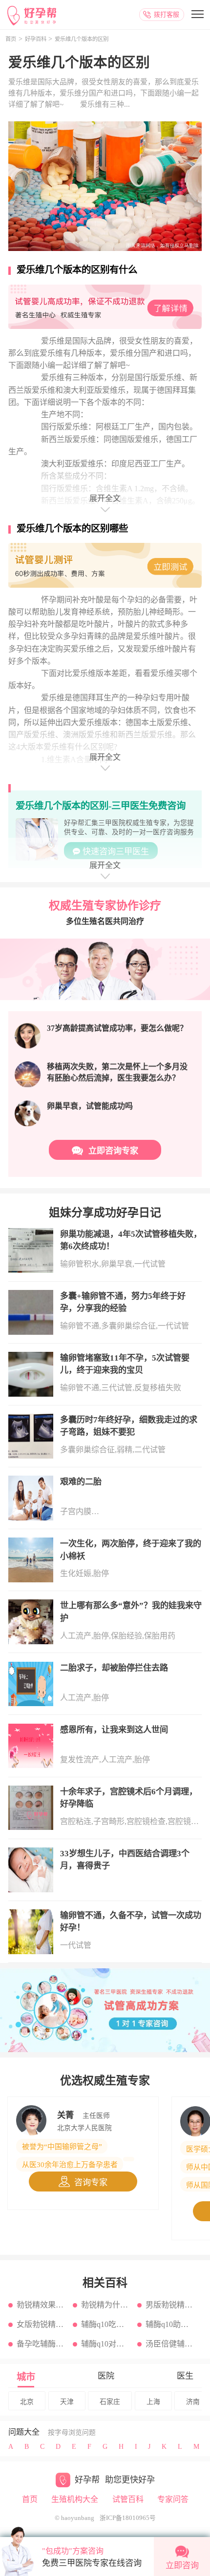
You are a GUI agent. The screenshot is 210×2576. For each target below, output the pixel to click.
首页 (11, 39)
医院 (106, 2376)
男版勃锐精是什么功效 (171, 2305)
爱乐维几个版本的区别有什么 (77, 270)
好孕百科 (36, 39)
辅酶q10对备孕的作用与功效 (106, 2344)
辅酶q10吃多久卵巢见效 (106, 2324)
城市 (26, 2377)
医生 (185, 2376)
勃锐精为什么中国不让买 (106, 2305)
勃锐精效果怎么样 (42, 2305)
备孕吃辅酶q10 (42, 2344)
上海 (153, 2402)
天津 (67, 2402)
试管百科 (128, 2499)
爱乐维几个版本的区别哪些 (72, 529)
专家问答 (173, 2499)
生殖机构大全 (75, 2499)
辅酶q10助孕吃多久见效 (171, 2324)
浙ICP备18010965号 (128, 2518)
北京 (27, 2402)
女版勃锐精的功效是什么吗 (42, 2324)
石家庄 (110, 2402)
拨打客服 (167, 14)
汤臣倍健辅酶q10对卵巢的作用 (171, 2344)
